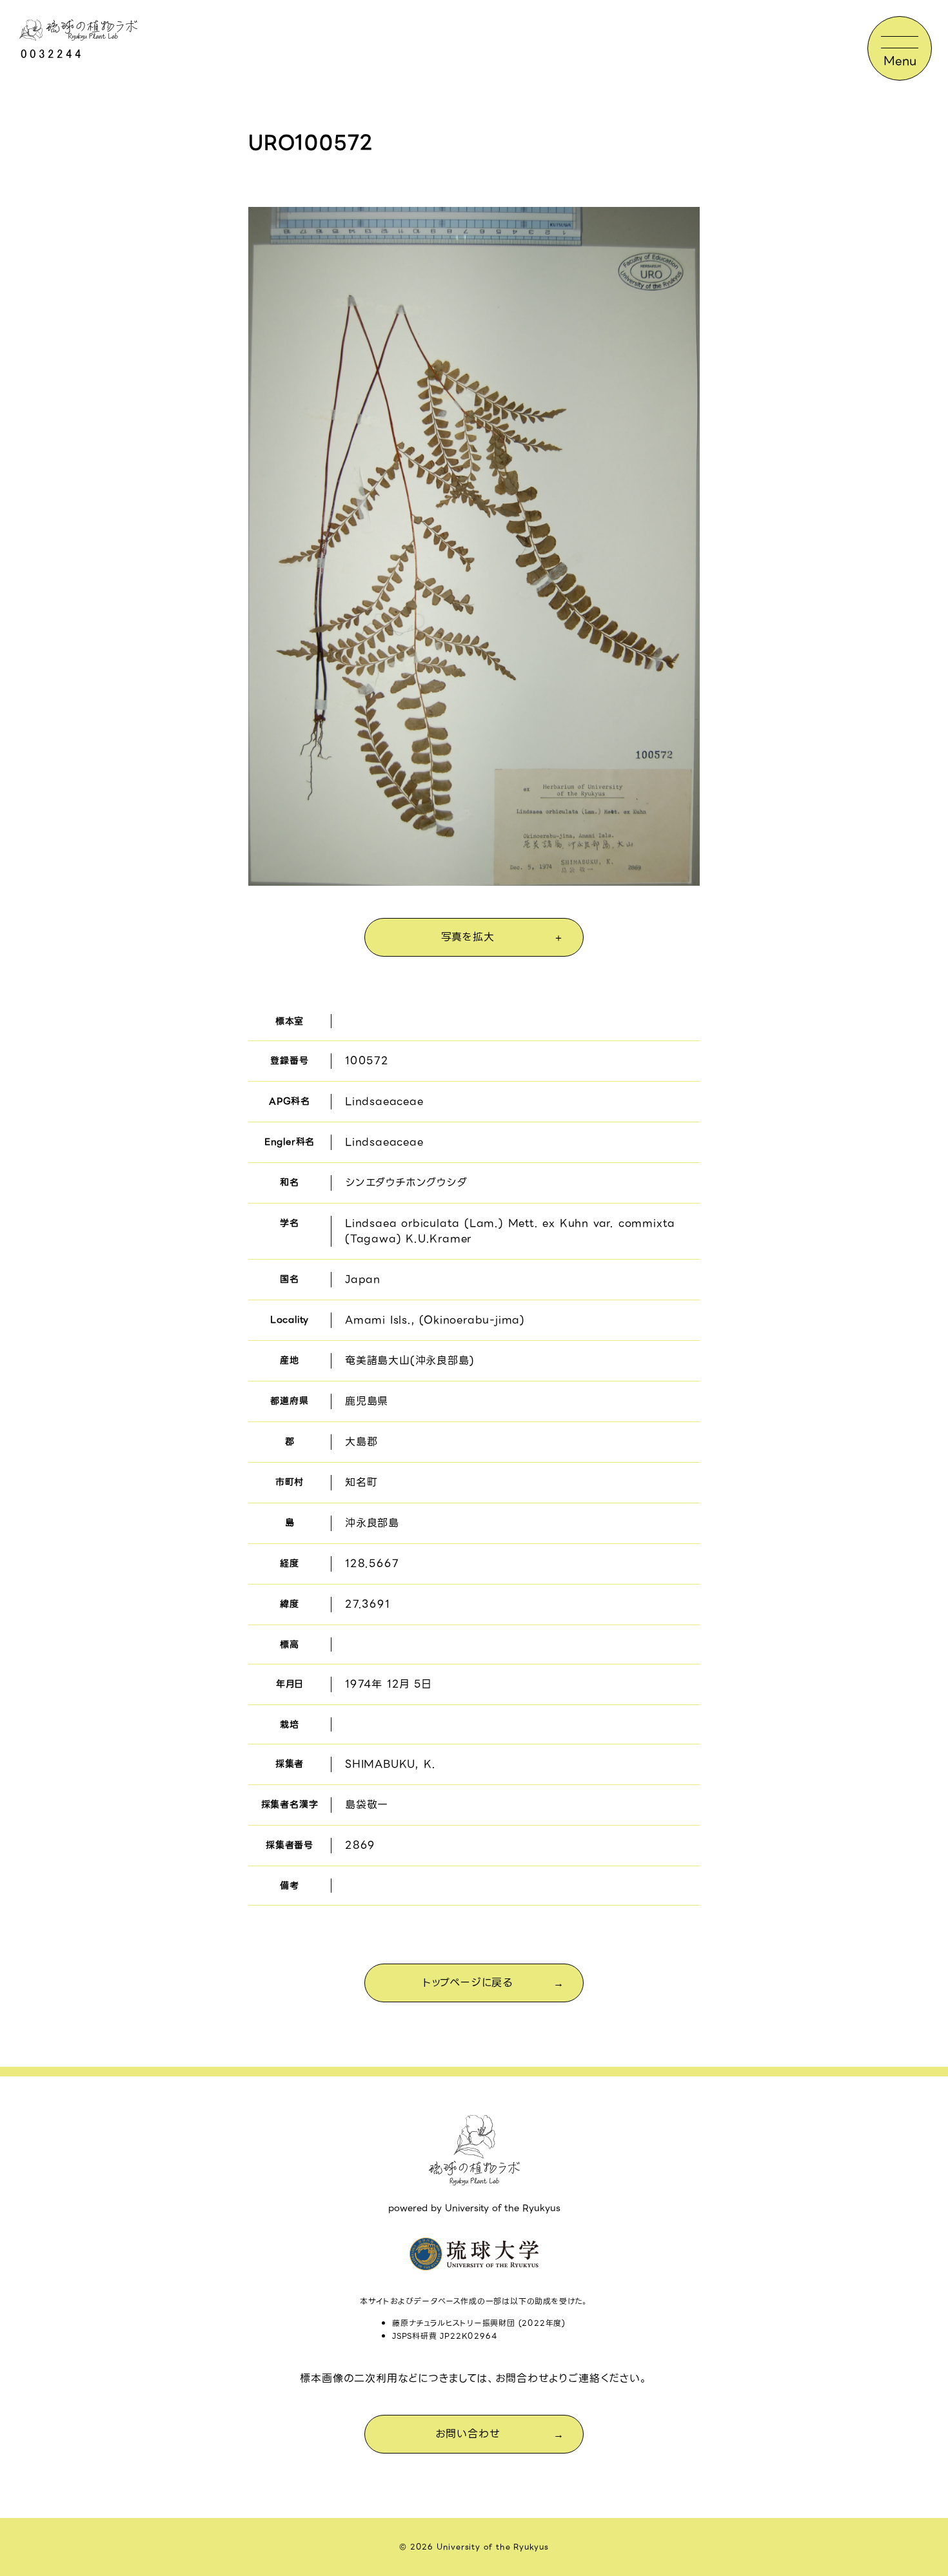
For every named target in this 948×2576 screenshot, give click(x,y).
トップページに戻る (468, 1983)
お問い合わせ (468, 2434)
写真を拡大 (468, 937)
